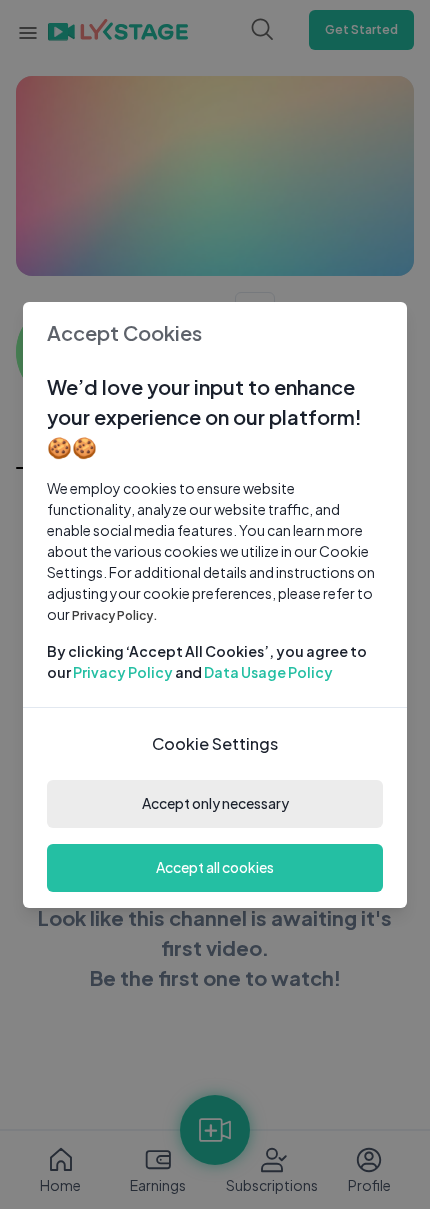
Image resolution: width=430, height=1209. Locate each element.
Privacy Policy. (115, 615)
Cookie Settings (215, 743)
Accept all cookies (215, 867)
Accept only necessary (215, 803)
